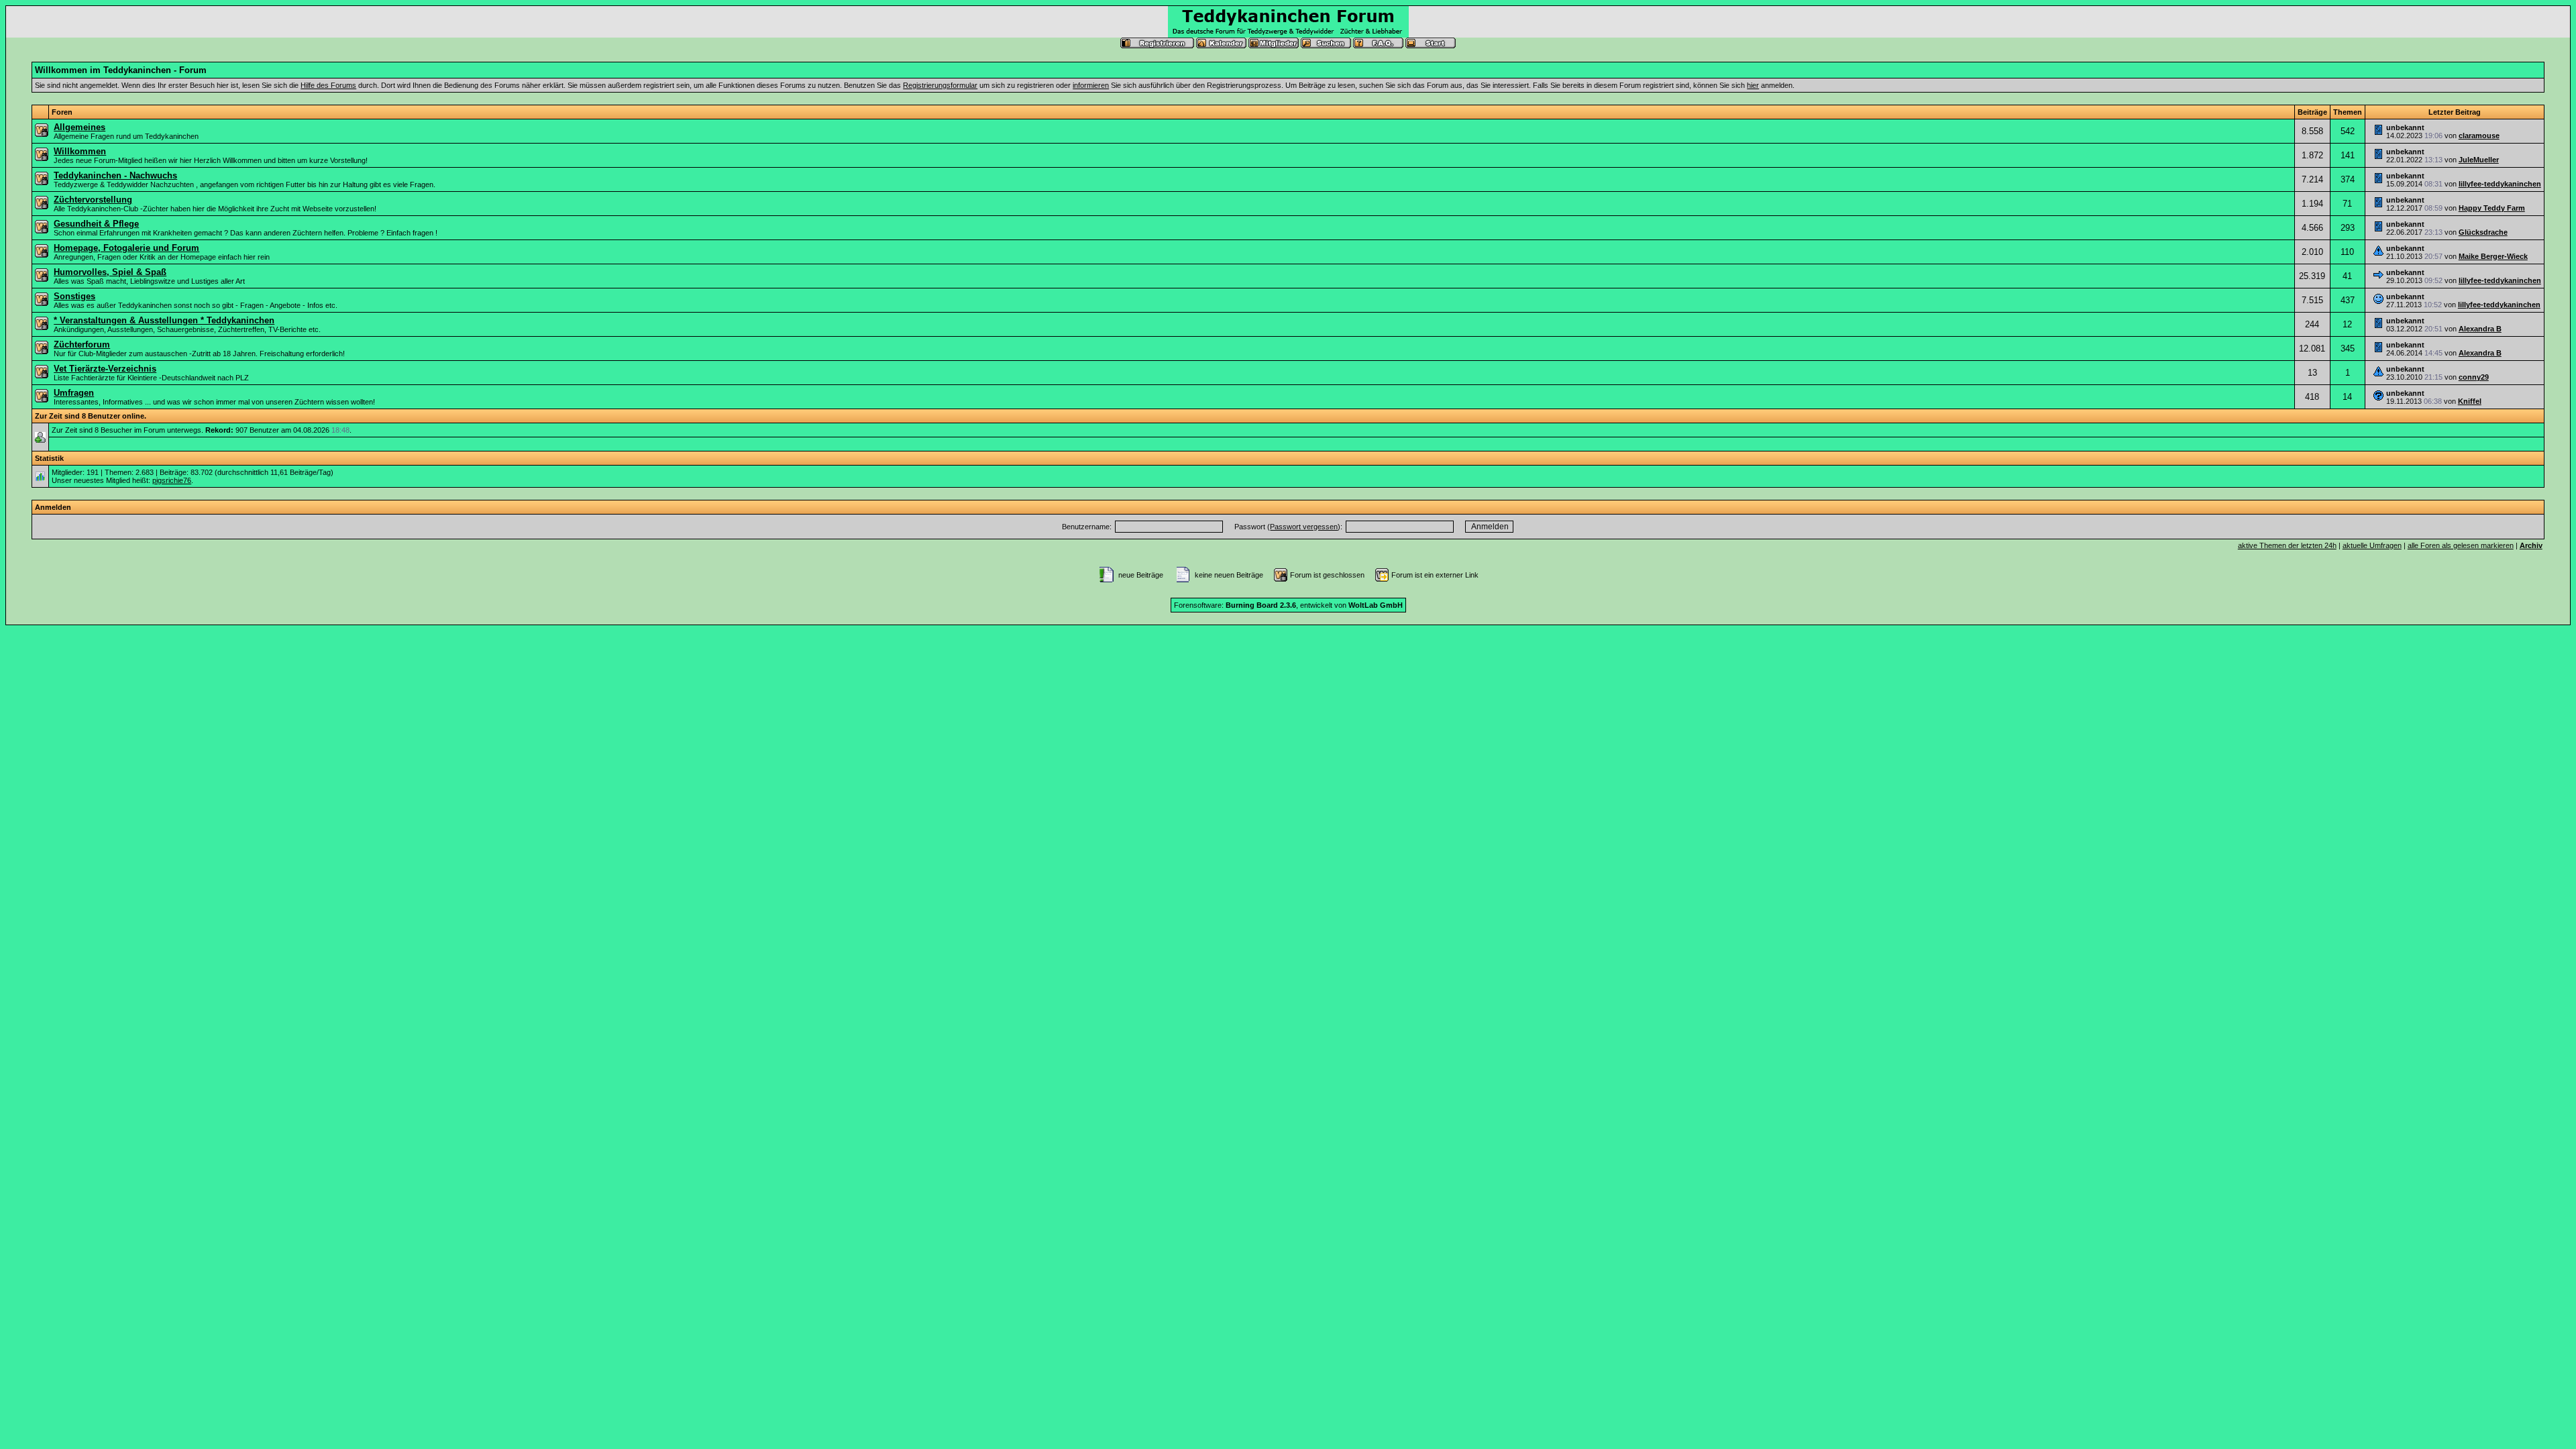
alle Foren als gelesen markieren (2461, 545)
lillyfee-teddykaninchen (2500, 184)
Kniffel (2470, 401)
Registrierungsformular (940, 85)
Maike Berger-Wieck (2493, 256)
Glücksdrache (2483, 232)
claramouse (2479, 136)
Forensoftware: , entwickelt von (1288, 605)
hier (1753, 85)
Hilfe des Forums (328, 85)
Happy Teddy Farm (2492, 208)
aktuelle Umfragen (2372, 545)
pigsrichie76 (172, 480)
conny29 (2474, 377)
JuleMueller (2479, 160)
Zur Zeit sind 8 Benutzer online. (91, 416)
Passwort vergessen (1304, 527)
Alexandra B (2480, 329)
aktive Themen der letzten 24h (2287, 545)
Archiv (2531, 545)
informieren (1091, 85)
